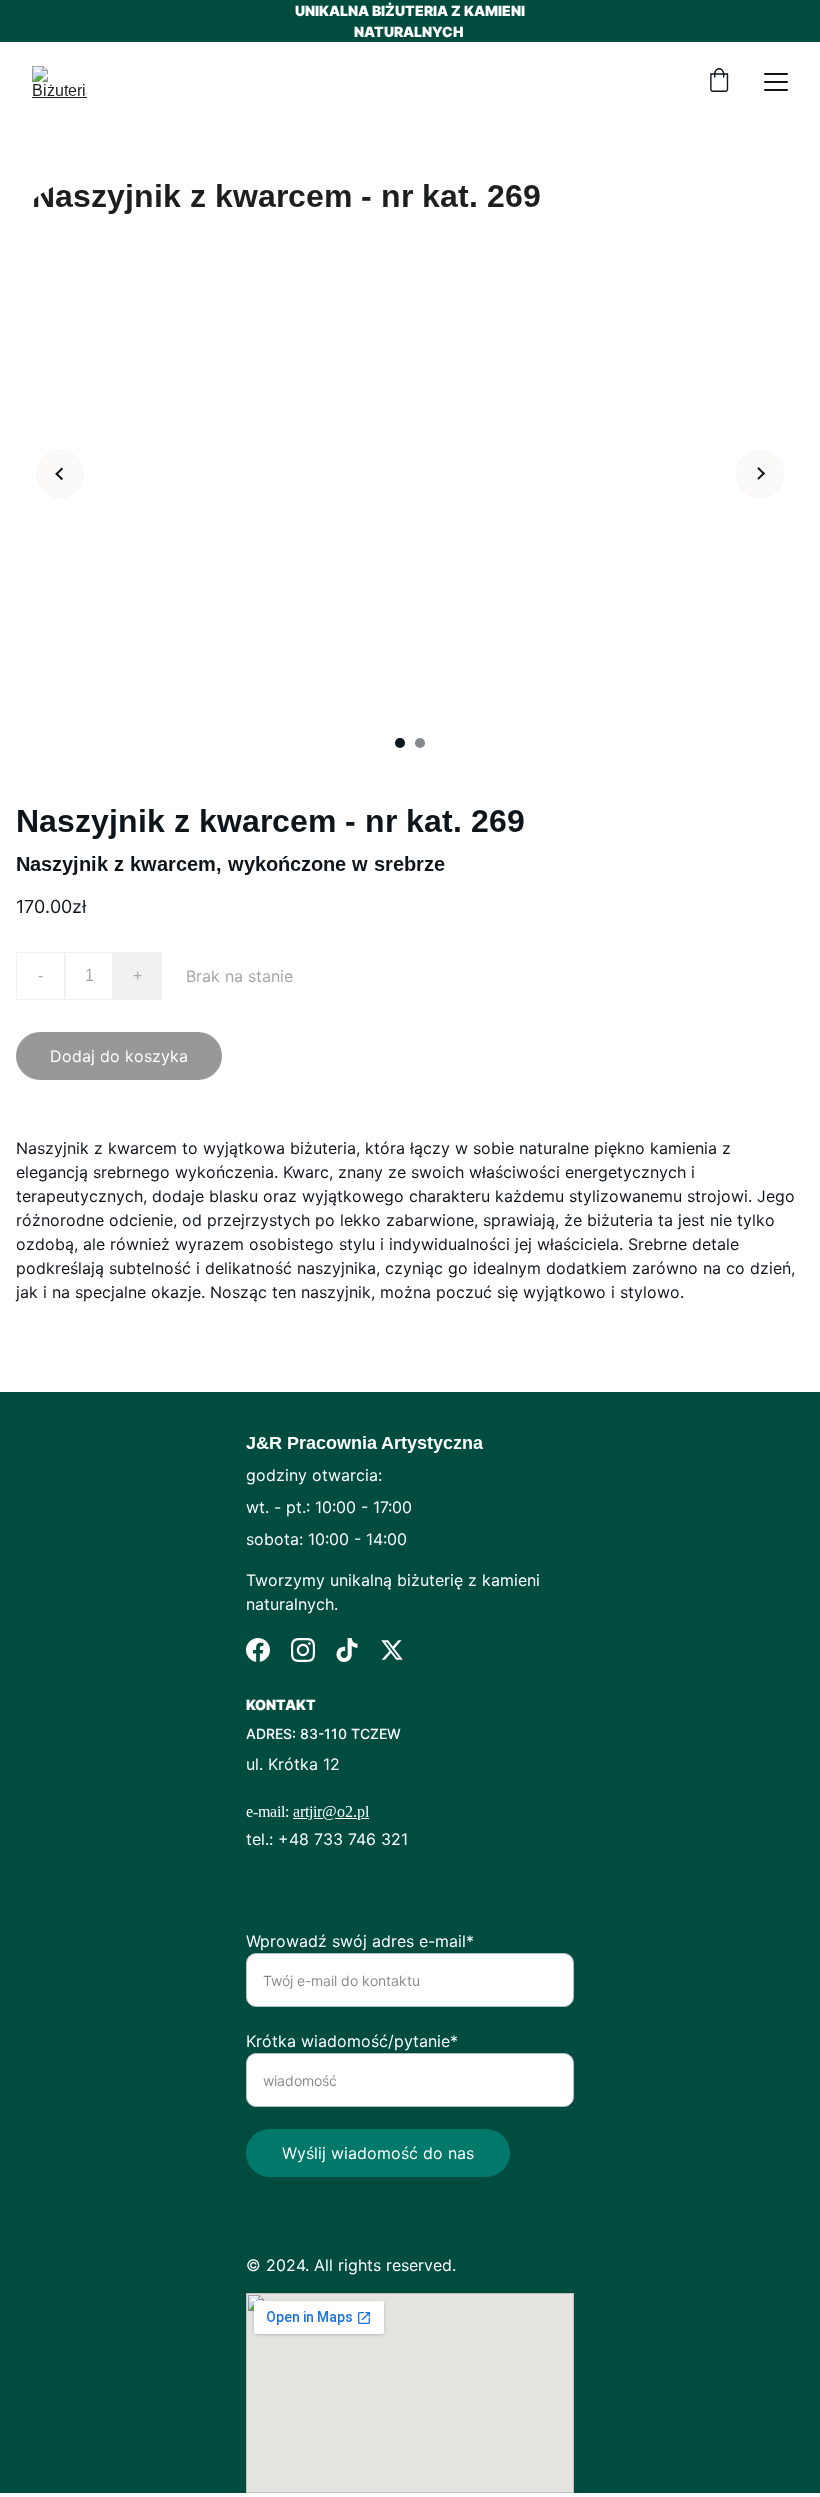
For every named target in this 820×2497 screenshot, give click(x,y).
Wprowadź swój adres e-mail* (360, 1941)
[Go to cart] (719, 82)
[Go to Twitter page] (392, 1650)
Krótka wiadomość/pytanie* (352, 2041)
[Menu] (776, 82)
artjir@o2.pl (331, 1811)
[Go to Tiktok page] (347, 1650)
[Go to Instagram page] (303, 1650)
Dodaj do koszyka (119, 1056)
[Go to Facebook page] (258, 1650)
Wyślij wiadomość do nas (378, 2153)
